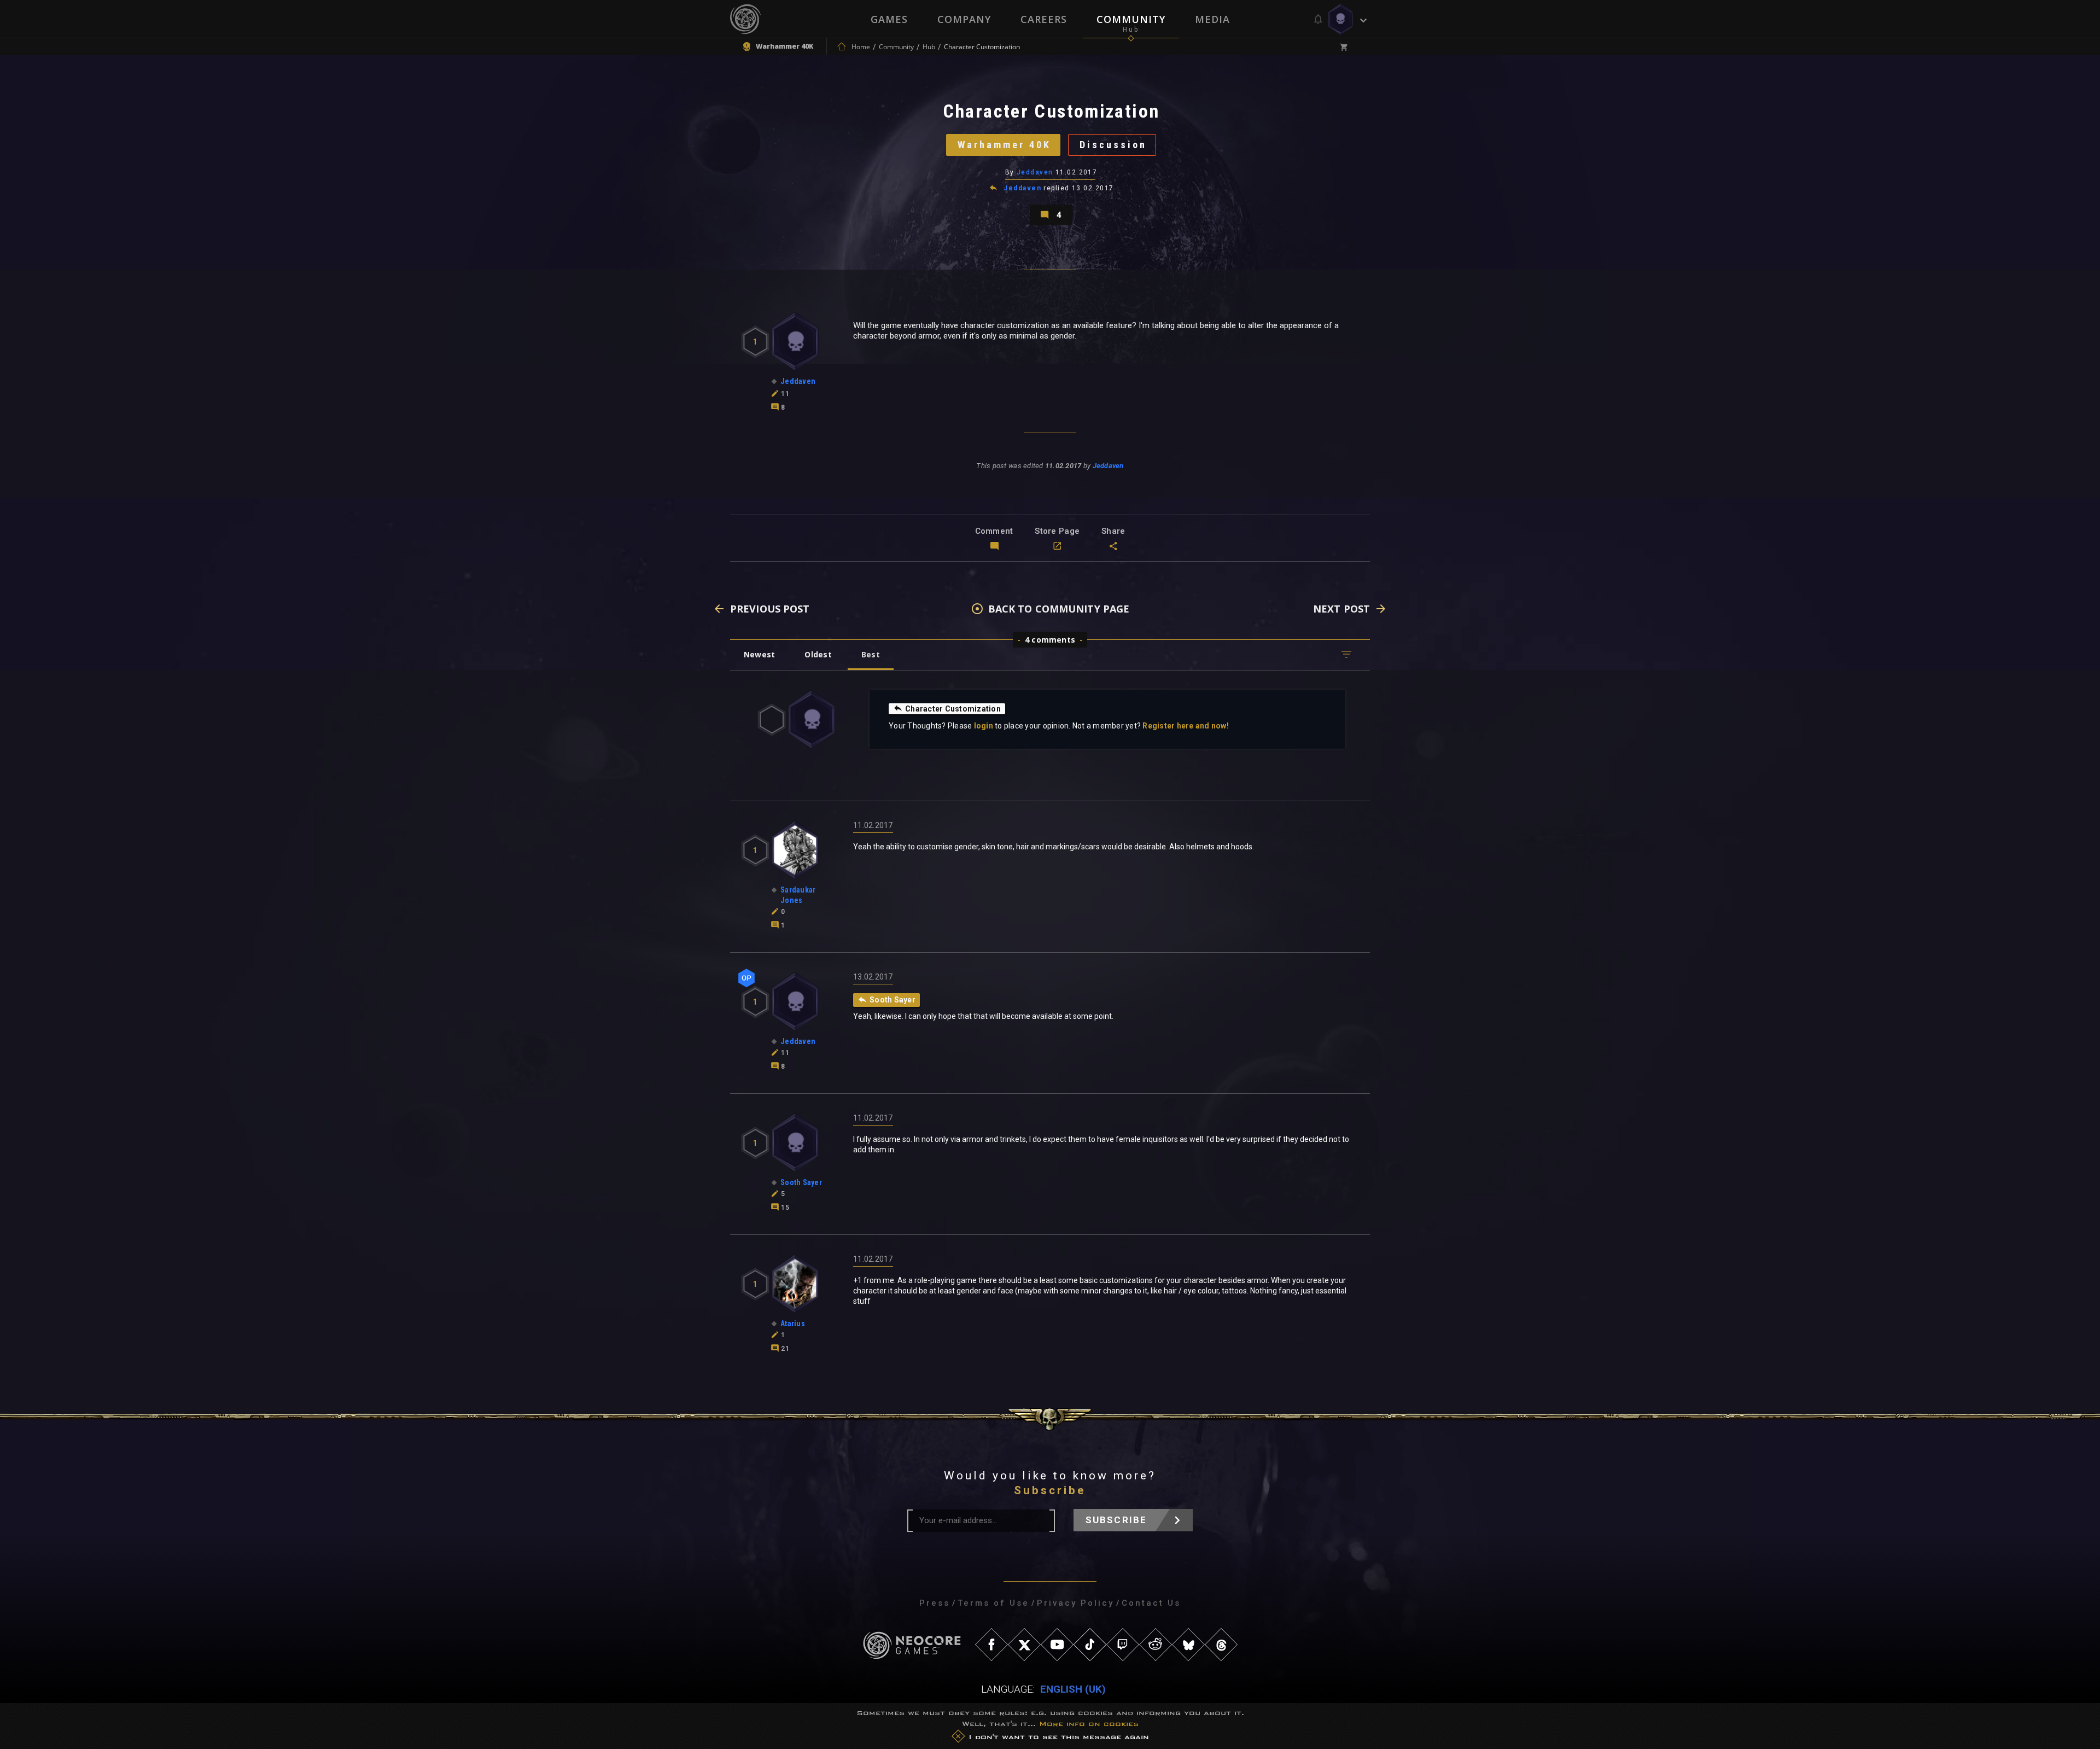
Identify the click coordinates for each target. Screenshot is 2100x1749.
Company (964, 19)
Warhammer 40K (1004, 145)
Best (871, 654)
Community (1131, 19)
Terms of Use (993, 1603)
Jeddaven (1035, 172)
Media (1212, 19)
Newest (759, 654)
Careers (1044, 19)
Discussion (1113, 145)
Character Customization (953, 709)
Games (889, 19)
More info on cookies (1089, 1724)
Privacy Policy (1075, 1603)
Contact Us (1151, 1603)
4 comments (1050, 640)
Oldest (818, 654)
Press (935, 1603)
